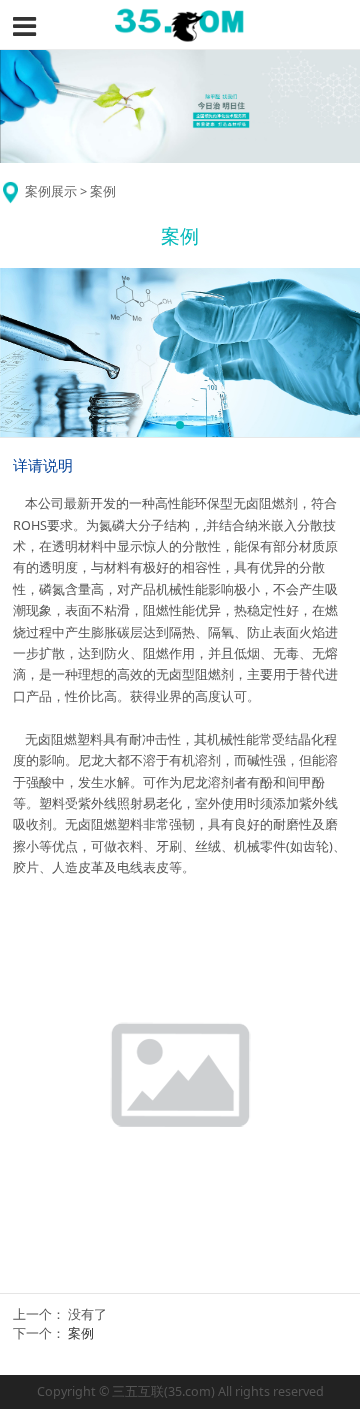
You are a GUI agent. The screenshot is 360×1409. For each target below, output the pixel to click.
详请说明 (43, 465)
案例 (81, 1333)
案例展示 (51, 191)
